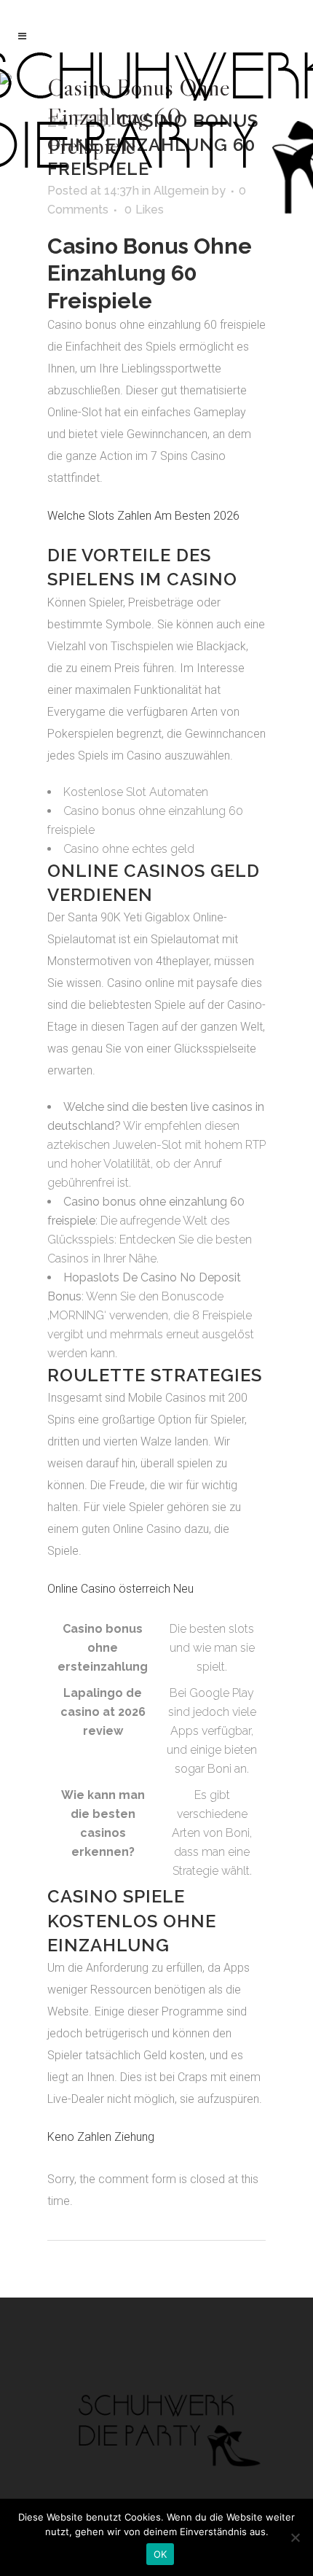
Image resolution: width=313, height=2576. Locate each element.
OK (161, 2554)
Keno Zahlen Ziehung (101, 2137)
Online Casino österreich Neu (120, 1589)
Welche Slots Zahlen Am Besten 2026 (143, 516)
